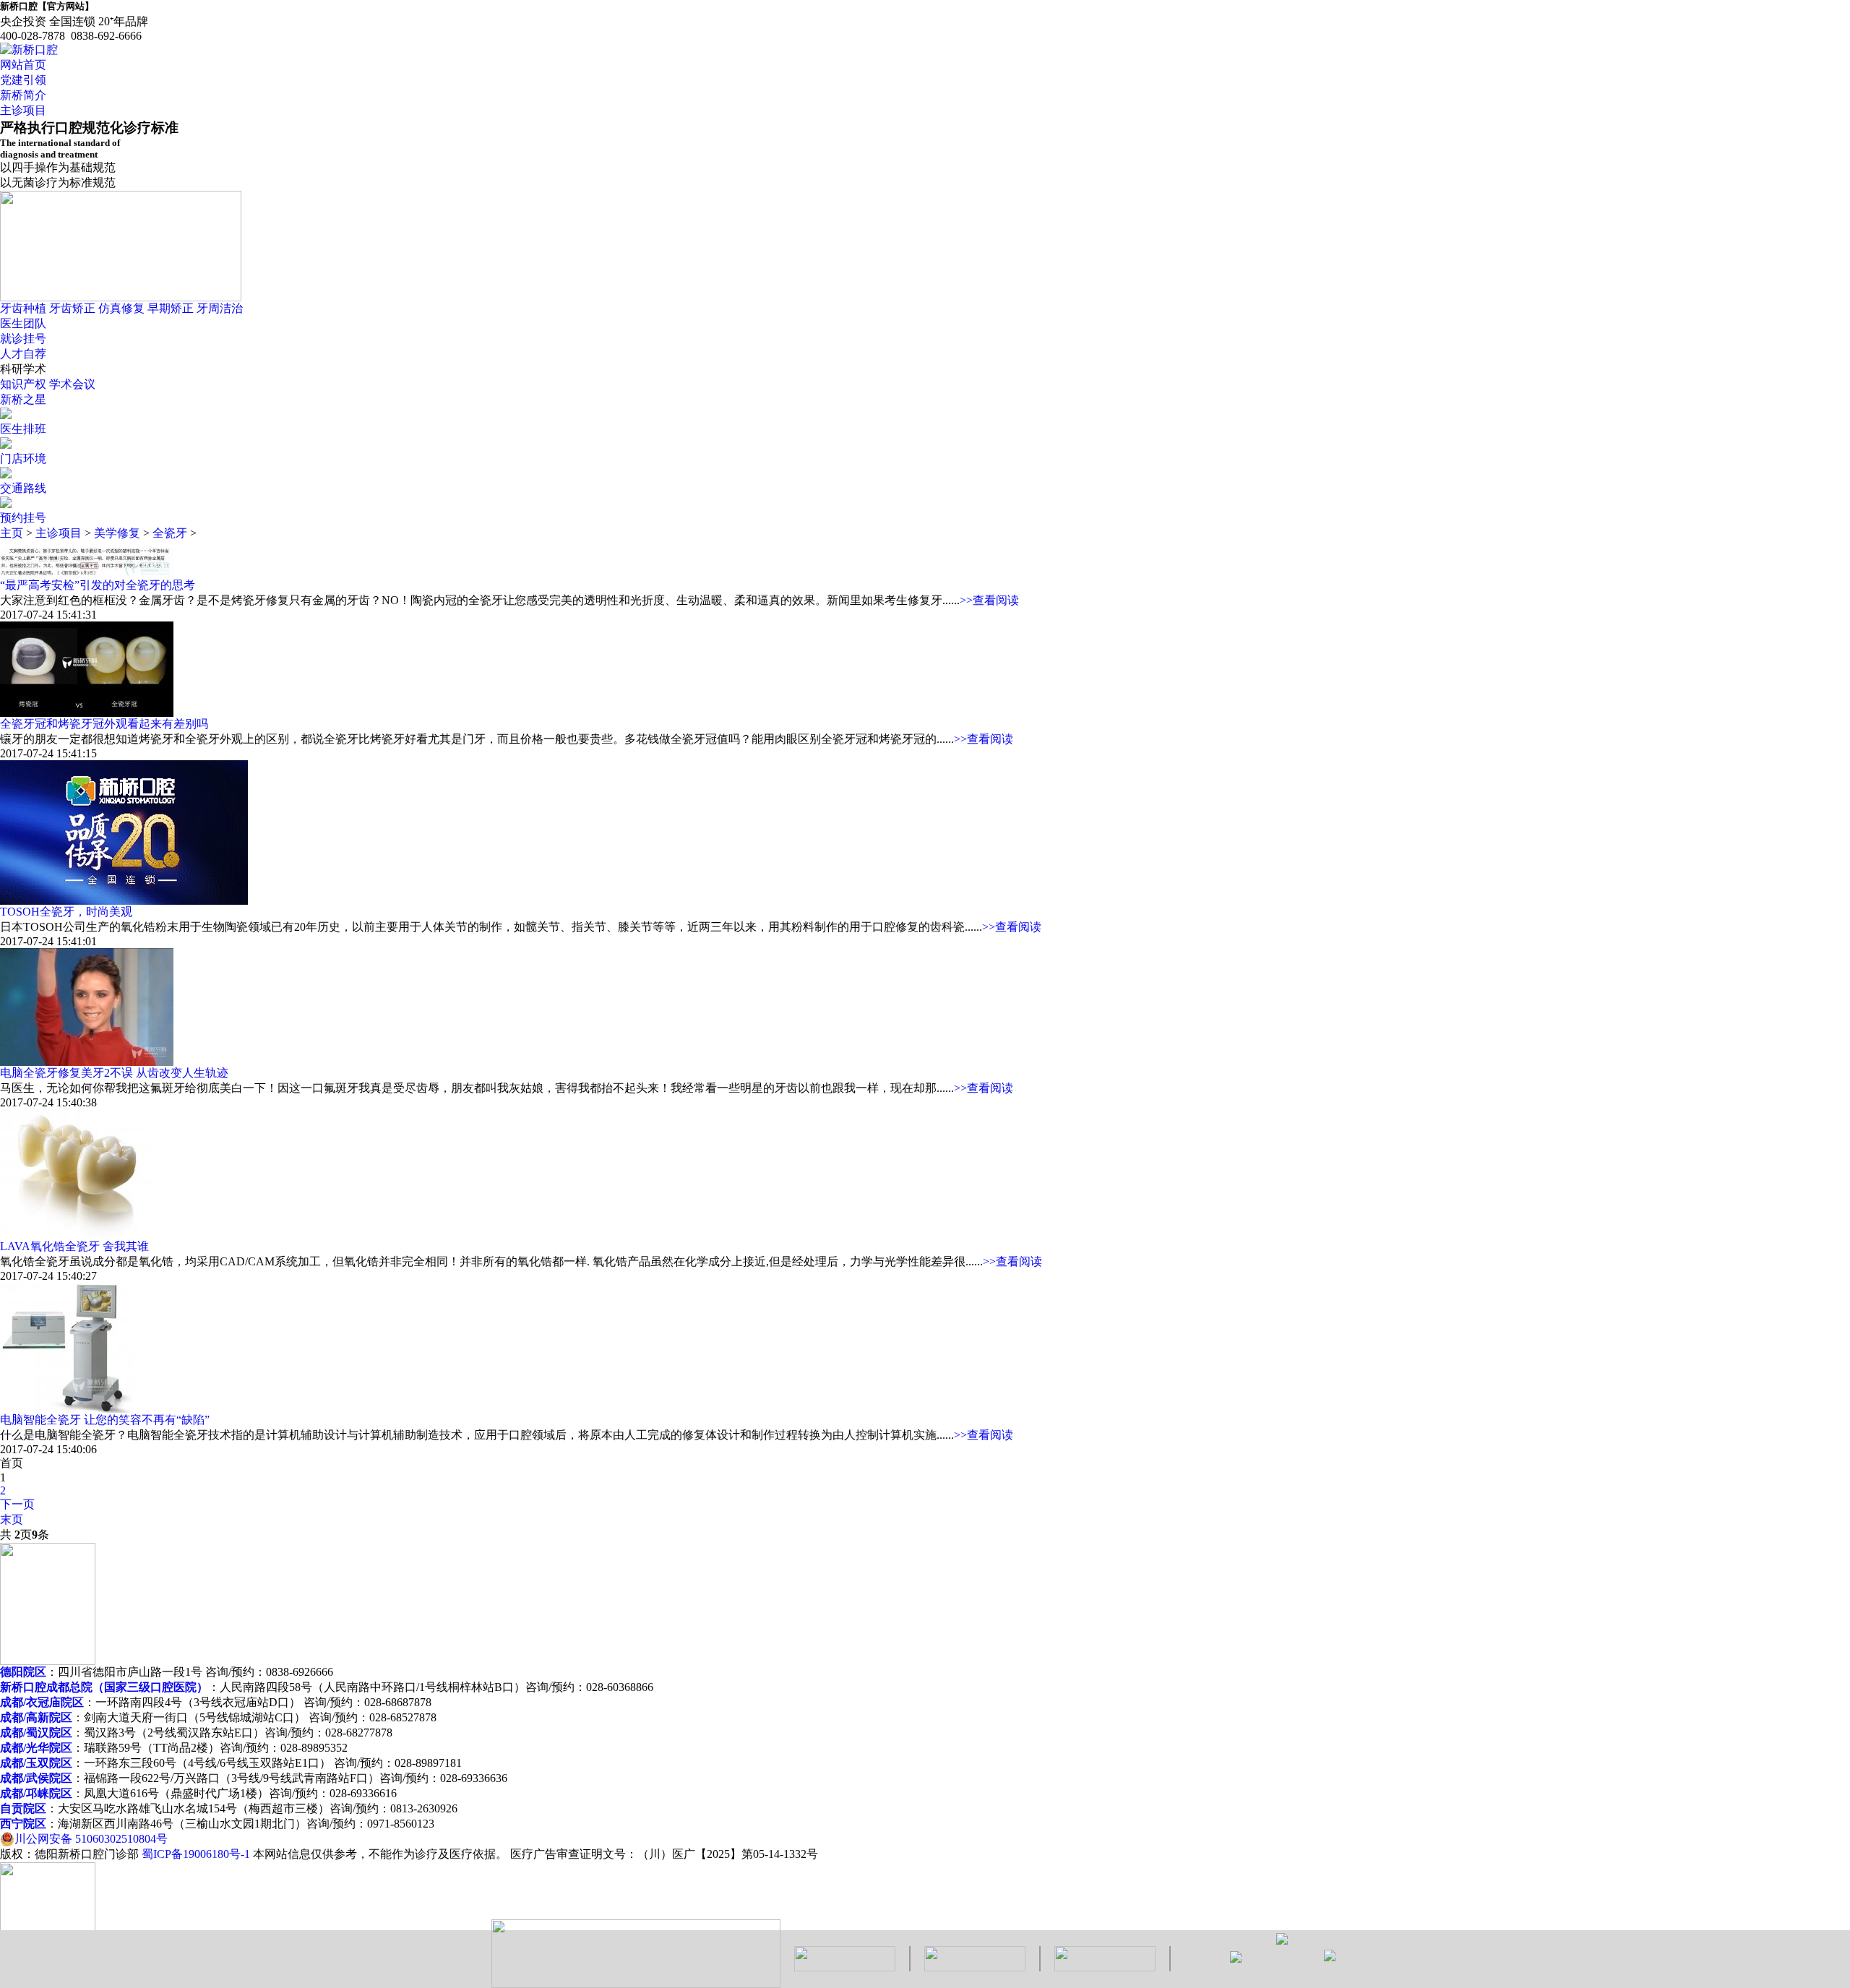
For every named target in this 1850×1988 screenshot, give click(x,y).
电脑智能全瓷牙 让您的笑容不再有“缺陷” (105, 1420)
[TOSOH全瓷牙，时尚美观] (124, 901)
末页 (12, 1519)
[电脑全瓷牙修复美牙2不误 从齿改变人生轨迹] (87, 1062)
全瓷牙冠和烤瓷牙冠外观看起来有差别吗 (104, 724)
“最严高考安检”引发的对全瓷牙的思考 (98, 585)
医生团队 (23, 323)
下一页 (17, 1504)
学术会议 (72, 384)
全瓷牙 (170, 533)
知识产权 (23, 384)
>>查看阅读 (989, 600)
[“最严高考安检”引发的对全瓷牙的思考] (87, 574)
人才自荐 (23, 354)
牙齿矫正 (72, 308)
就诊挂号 (23, 339)
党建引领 (23, 80)
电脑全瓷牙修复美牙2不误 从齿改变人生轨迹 (114, 1073)
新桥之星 (23, 399)
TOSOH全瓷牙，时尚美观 (66, 912)
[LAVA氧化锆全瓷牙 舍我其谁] (78, 1235)
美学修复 (117, 533)
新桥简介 (23, 95)
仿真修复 (121, 308)
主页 (12, 533)
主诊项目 (23, 110)
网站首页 (23, 65)
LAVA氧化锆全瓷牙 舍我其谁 (74, 1246)
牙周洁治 (220, 308)
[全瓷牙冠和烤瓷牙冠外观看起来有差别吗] (87, 713)
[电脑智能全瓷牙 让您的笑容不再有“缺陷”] (68, 1409)
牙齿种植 (23, 308)
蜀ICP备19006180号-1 (196, 1854)
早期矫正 (171, 308)
